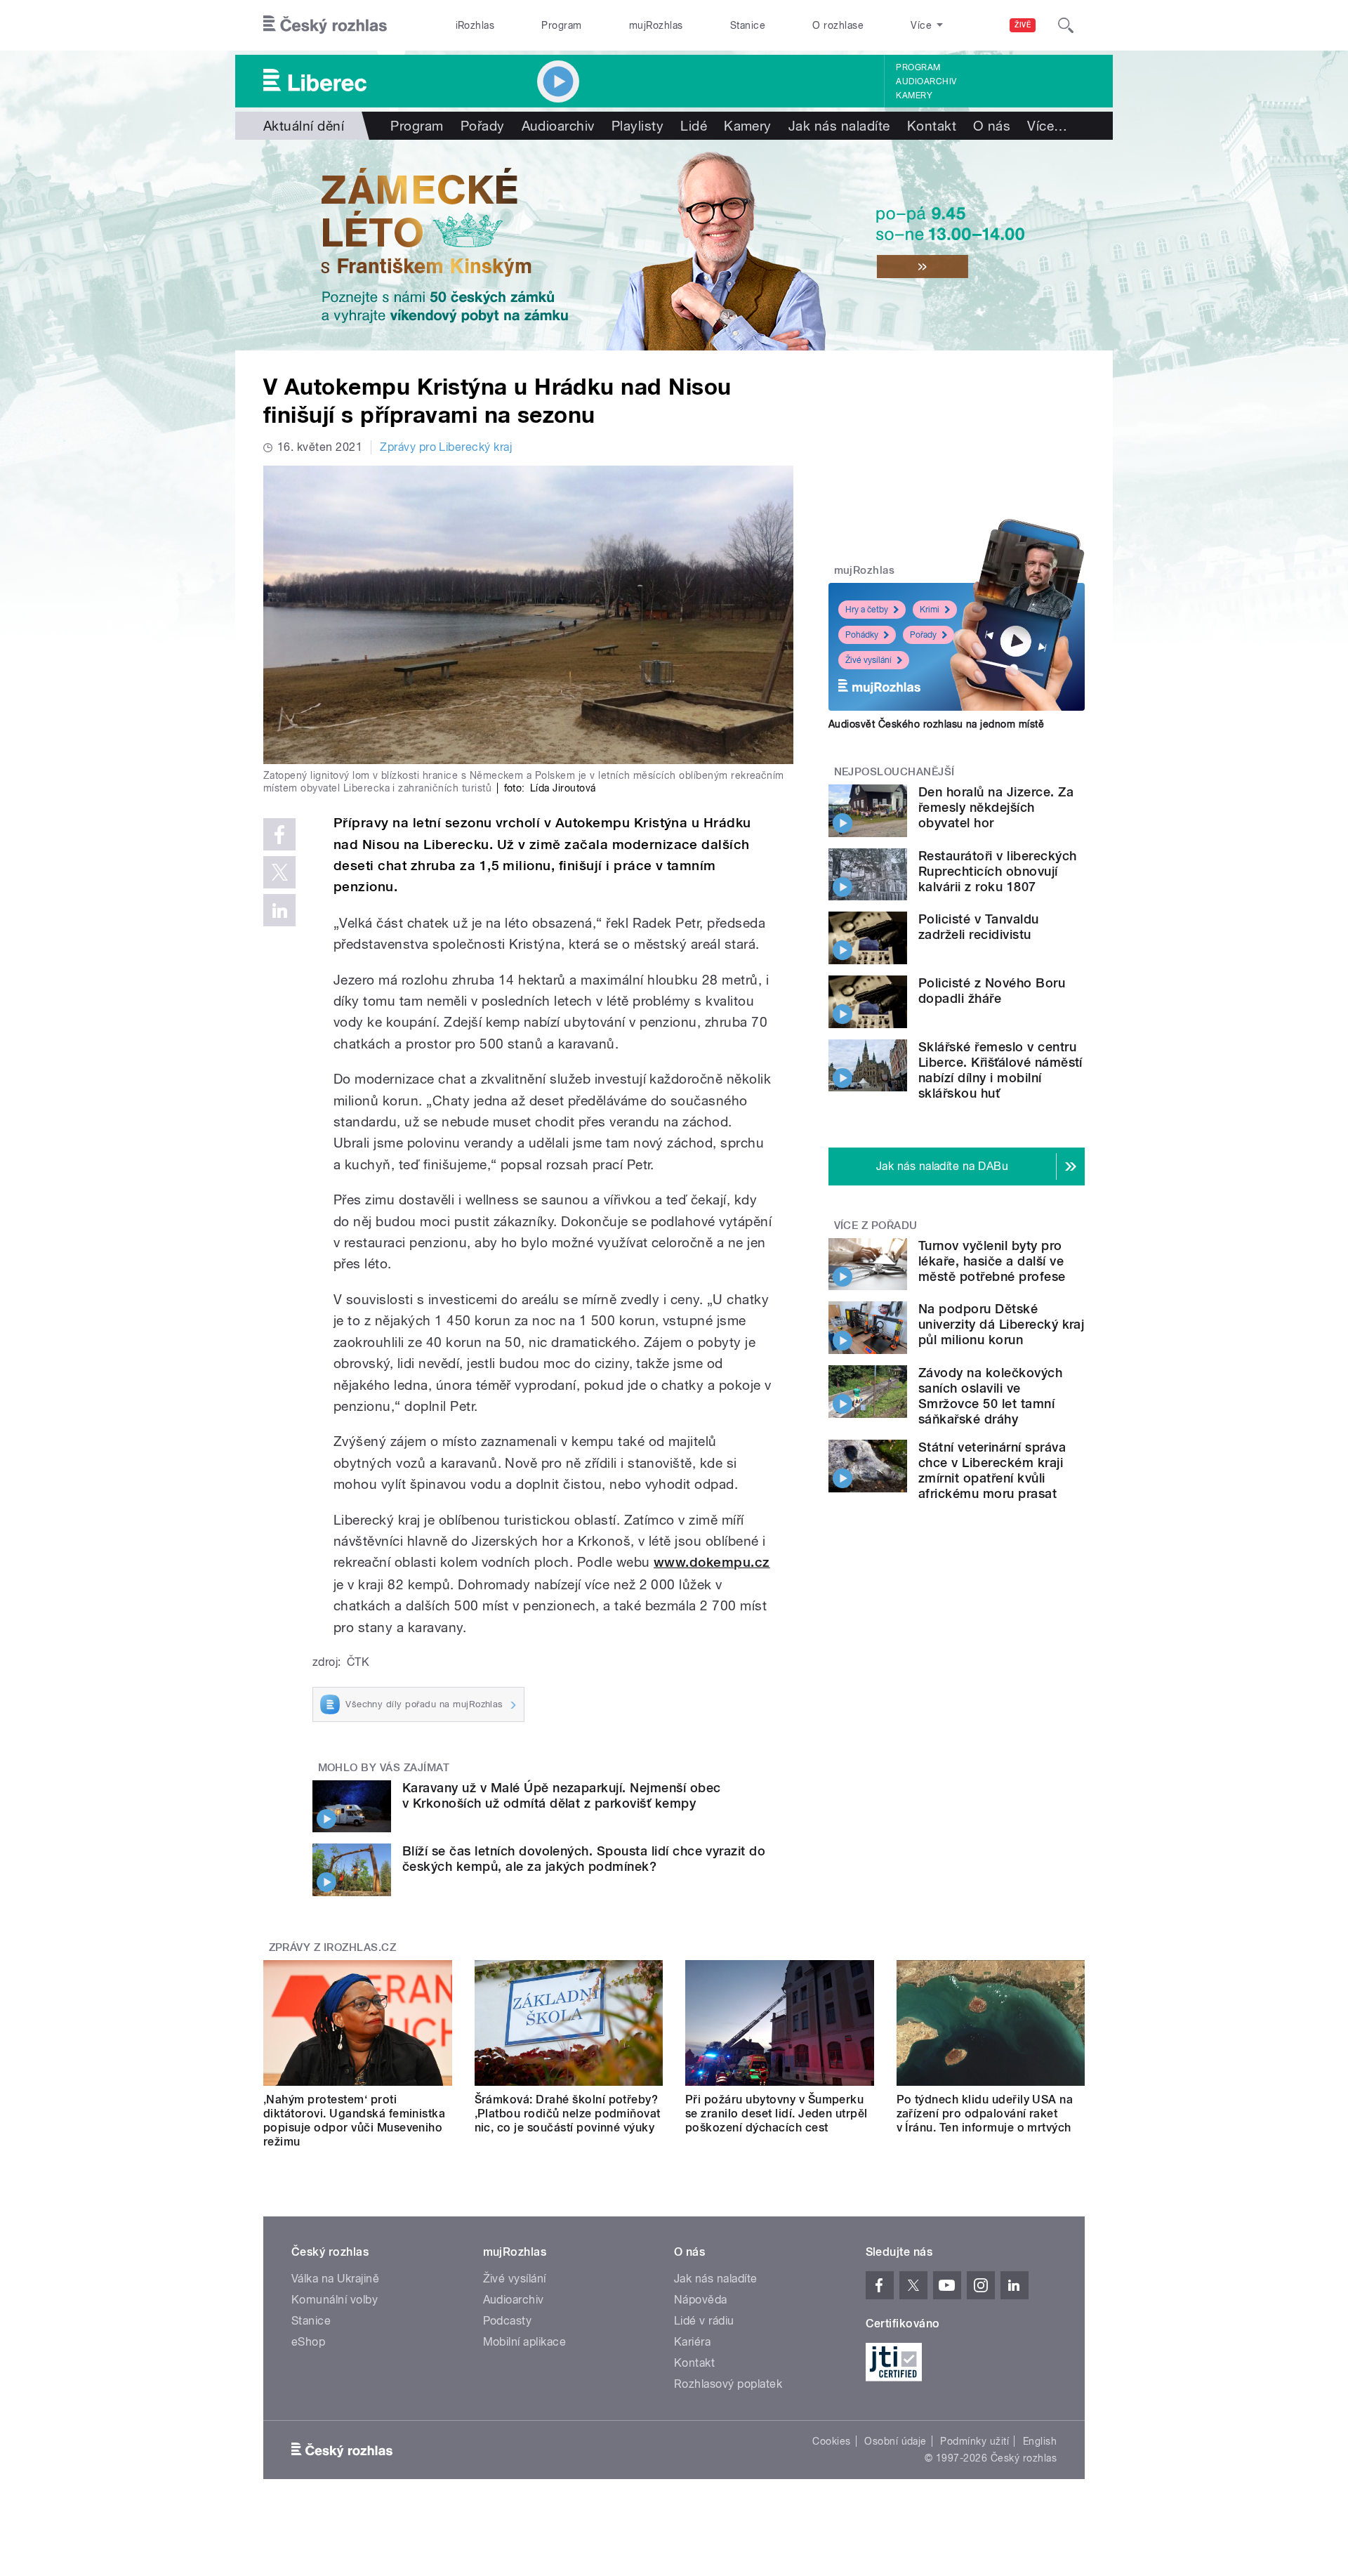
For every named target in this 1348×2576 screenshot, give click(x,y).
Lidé (694, 126)
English (1040, 2441)
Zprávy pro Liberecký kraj (446, 447)
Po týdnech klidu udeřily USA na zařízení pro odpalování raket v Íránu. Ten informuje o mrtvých (985, 2114)
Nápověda (701, 2300)
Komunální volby (335, 2300)
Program (561, 25)
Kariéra (692, 2342)
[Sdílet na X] (279, 872)
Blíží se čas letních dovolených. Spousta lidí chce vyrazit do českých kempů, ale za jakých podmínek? (584, 1859)
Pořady (483, 126)
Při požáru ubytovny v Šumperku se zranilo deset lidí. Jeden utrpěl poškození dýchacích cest (777, 2114)
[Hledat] (1066, 25)
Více (1047, 126)
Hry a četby (867, 610)
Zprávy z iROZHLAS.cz (333, 1947)
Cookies (831, 2441)
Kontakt (932, 126)
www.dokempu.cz (712, 1562)
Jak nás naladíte (839, 126)
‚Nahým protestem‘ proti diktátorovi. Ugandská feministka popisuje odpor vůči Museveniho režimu (354, 2121)
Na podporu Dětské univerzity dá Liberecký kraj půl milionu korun (1001, 1324)
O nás (992, 126)
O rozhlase (838, 25)
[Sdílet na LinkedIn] (279, 910)
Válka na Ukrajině (335, 2279)
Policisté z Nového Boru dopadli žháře (992, 991)
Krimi (930, 610)
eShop (308, 2342)
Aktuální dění (304, 126)
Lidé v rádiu (704, 2321)
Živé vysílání (868, 660)
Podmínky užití (974, 2441)
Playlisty (637, 126)
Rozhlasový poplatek (728, 2384)
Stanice (748, 25)
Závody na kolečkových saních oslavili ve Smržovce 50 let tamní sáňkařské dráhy (990, 1396)
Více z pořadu (876, 1225)
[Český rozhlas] (325, 25)
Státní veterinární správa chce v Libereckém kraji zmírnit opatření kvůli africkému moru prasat (992, 1470)
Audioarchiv (926, 81)
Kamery (914, 96)
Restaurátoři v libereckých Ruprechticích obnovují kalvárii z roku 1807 (997, 871)
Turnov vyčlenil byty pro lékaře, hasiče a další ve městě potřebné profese (992, 1261)
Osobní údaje (896, 2441)
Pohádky (862, 635)
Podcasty (508, 2321)
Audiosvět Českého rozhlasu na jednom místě (936, 724)
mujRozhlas (656, 25)
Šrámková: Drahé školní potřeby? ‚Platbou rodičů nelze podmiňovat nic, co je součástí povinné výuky (568, 2114)
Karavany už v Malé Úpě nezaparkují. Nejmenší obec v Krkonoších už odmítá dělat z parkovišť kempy (562, 1795)
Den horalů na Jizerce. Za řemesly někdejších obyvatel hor (996, 807)
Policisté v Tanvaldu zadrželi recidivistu (979, 927)
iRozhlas (475, 25)
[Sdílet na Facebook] (279, 834)
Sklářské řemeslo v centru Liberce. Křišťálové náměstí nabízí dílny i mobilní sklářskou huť (1000, 1070)
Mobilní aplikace (525, 2342)
